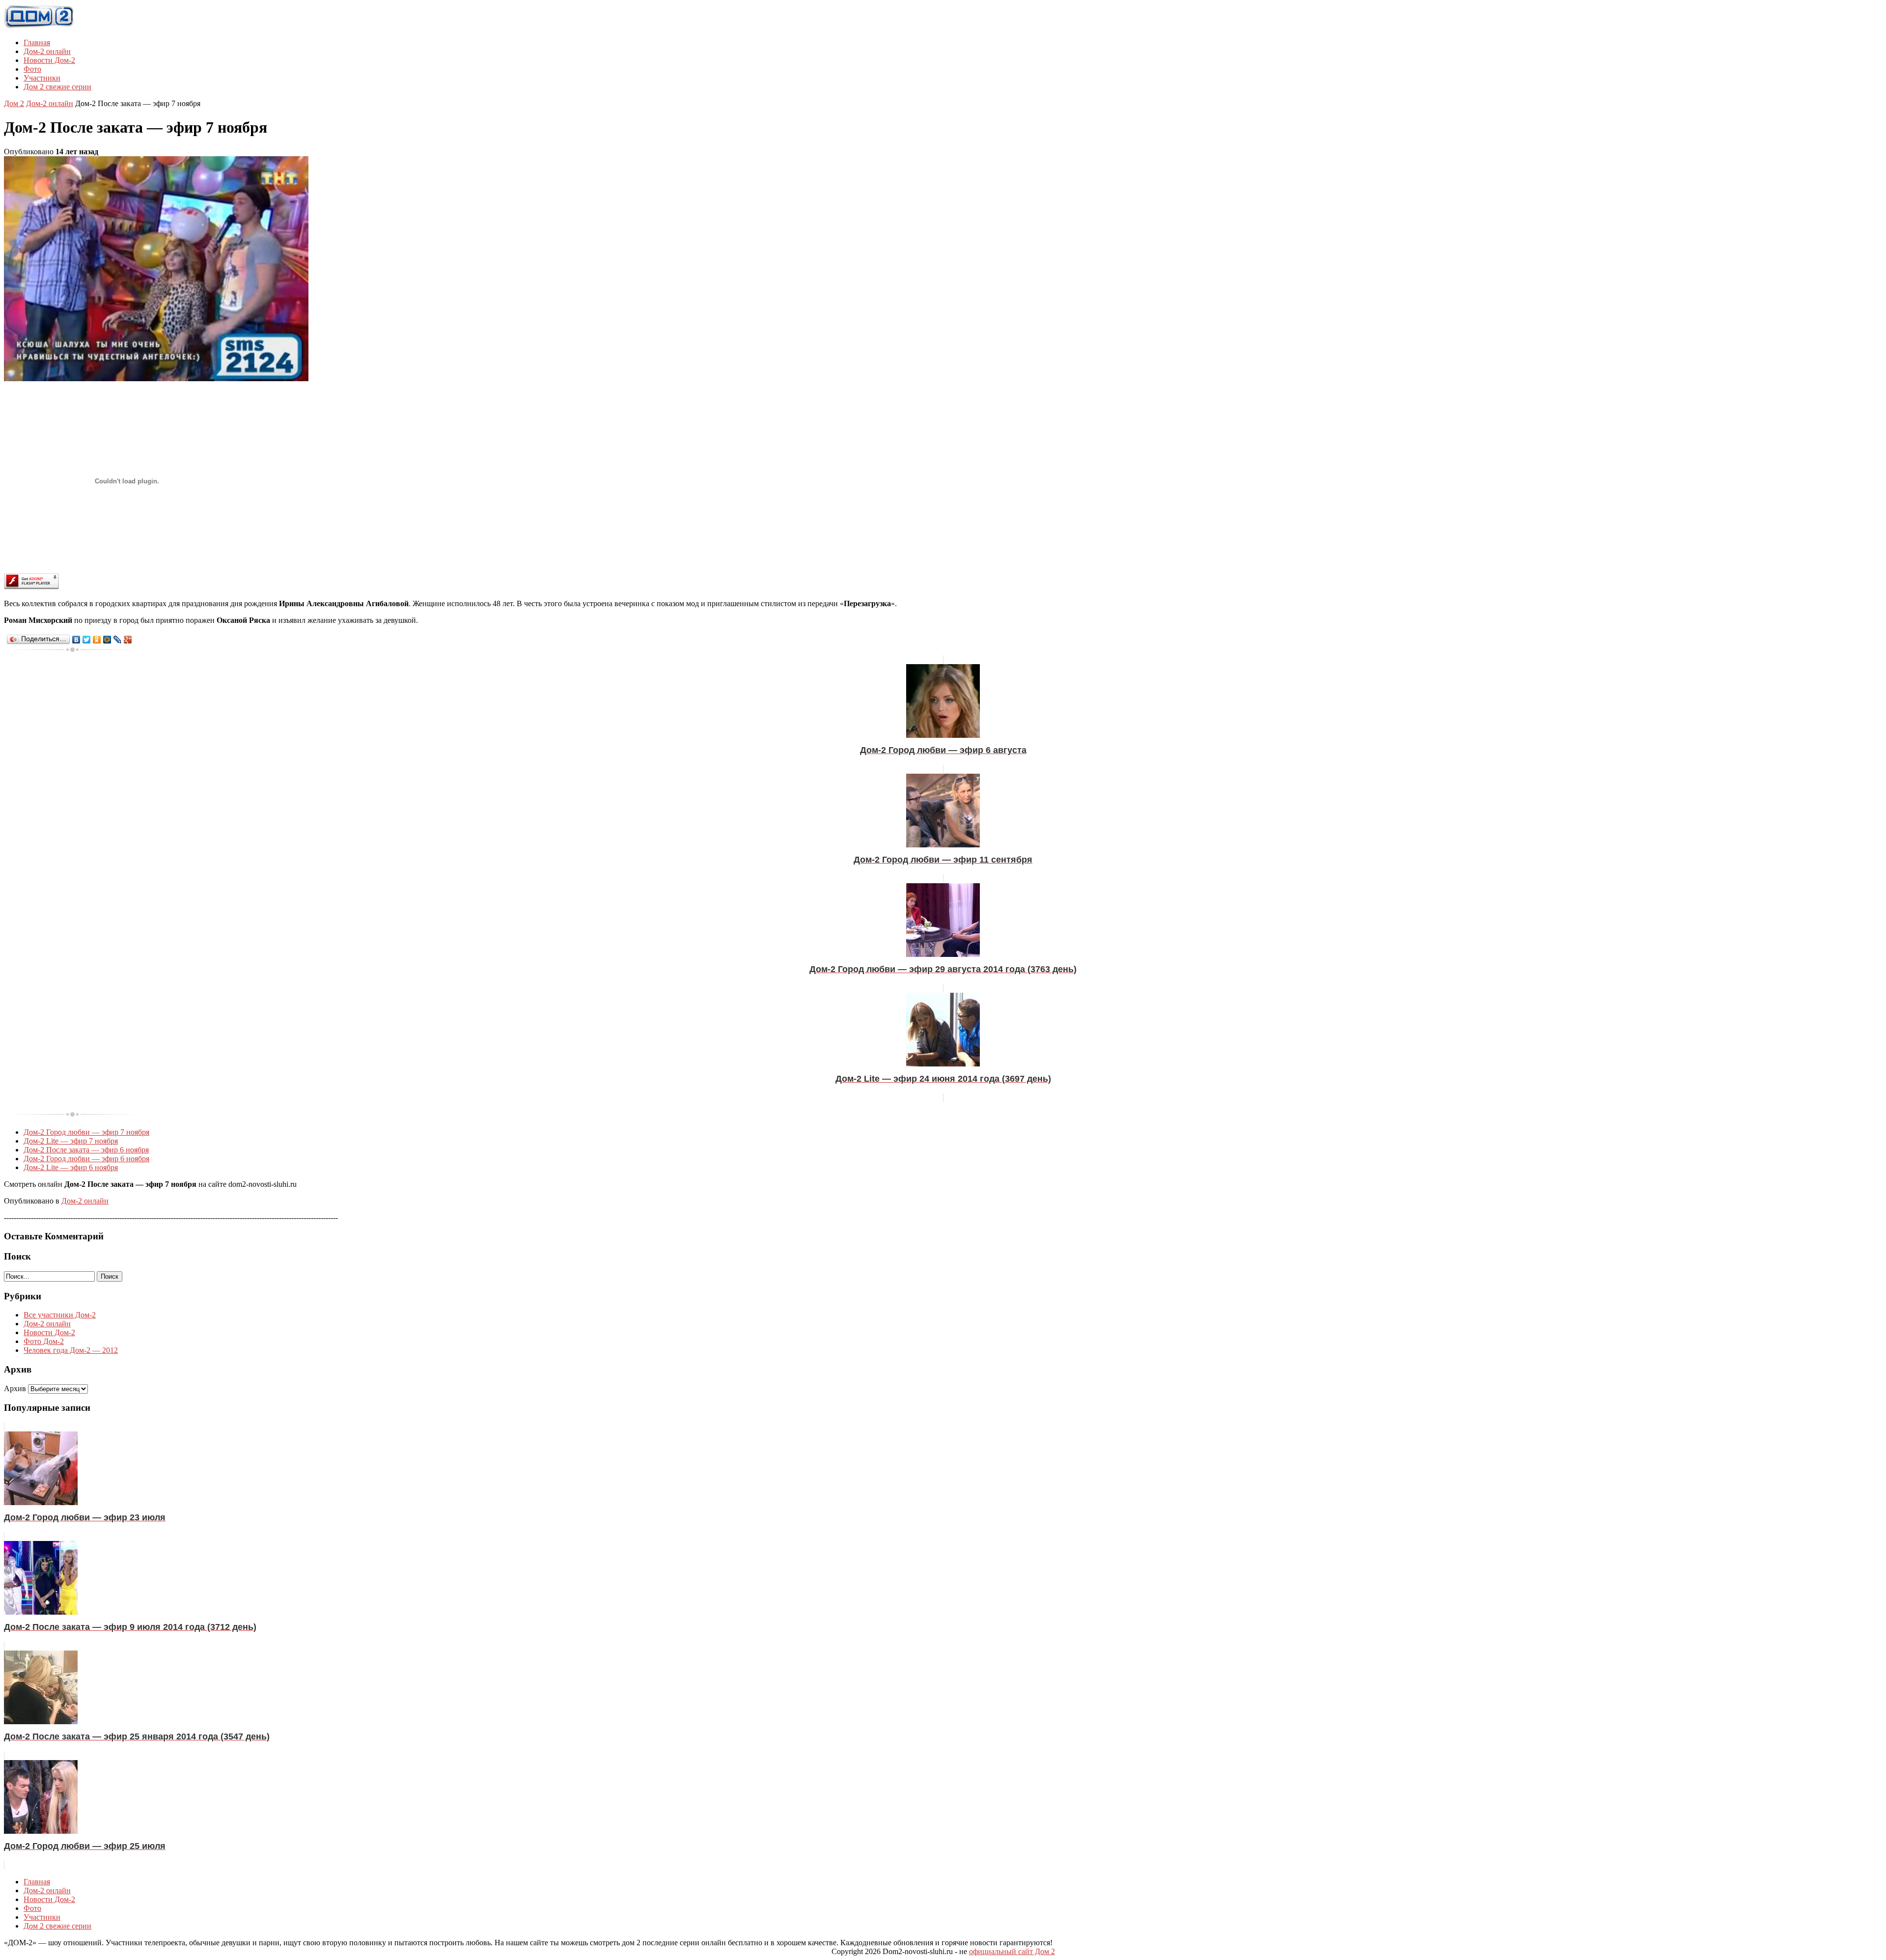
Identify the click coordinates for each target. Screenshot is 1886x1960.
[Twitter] (87, 640)
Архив (15, 1388)
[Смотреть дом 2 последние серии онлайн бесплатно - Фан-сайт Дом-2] (39, 26)
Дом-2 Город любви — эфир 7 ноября (86, 1132)
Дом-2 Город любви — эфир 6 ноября (86, 1159)
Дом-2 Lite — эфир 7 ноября (71, 1141)
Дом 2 (14, 103)
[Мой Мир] (107, 640)
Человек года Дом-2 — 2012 (71, 1350)
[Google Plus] (128, 640)
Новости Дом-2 (49, 60)
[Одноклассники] (97, 640)
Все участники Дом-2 (60, 1315)
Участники (42, 78)
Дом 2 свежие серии (57, 87)
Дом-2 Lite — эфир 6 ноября (71, 1167)
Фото (32, 69)
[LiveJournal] (118, 640)
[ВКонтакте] (76, 640)
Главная (37, 42)
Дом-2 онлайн (47, 51)
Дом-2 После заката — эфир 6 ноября (86, 1150)
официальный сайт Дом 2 (1012, 1951)
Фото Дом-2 (44, 1341)
